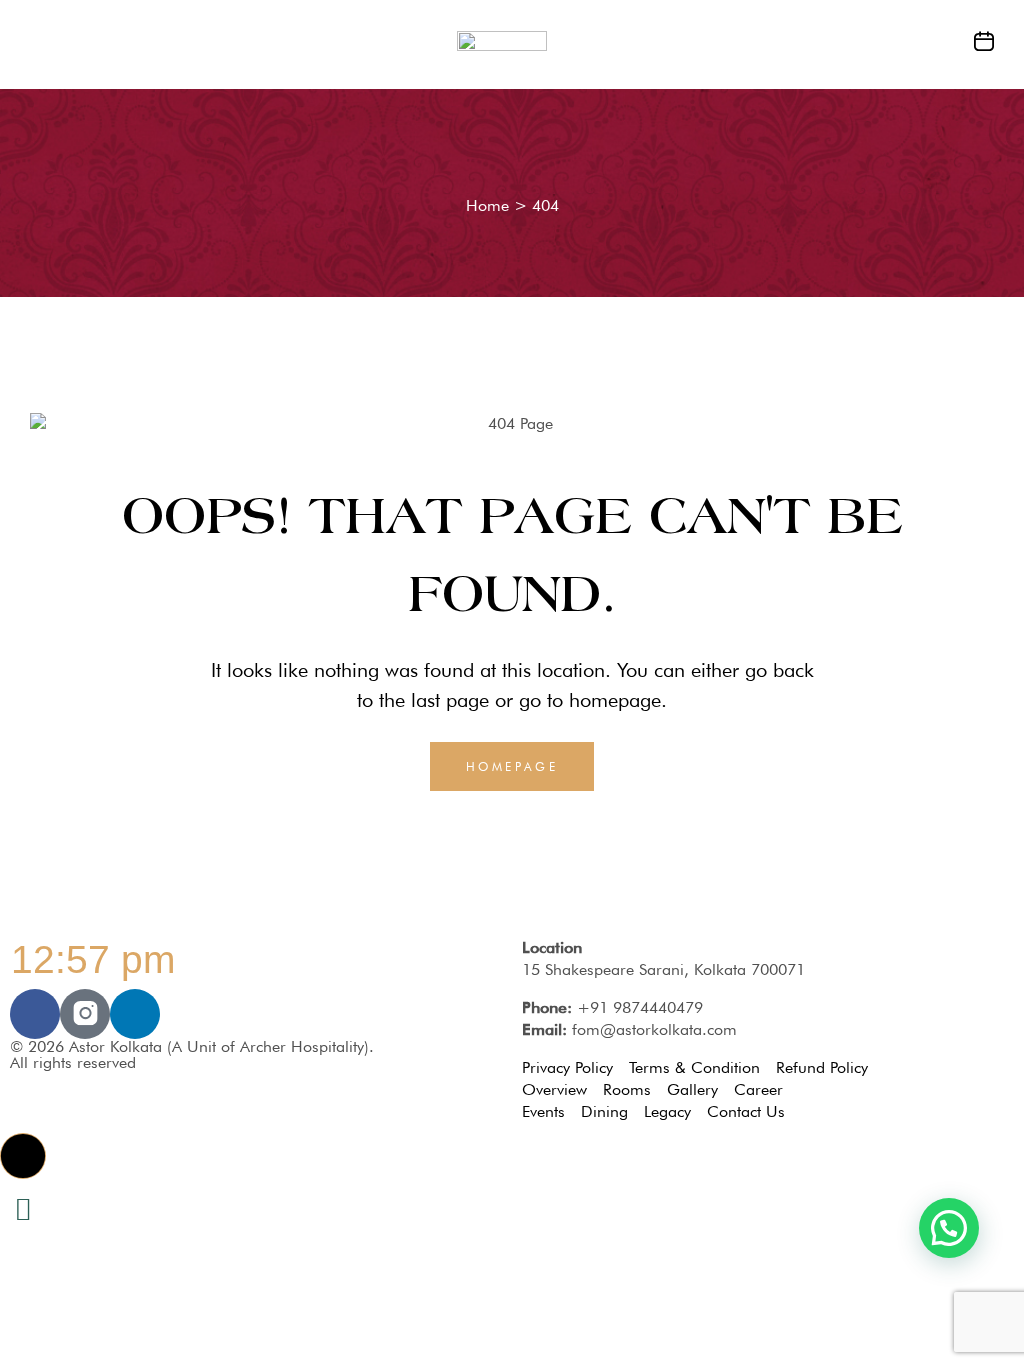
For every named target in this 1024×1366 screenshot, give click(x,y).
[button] (23, 1156)
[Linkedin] (135, 1014)
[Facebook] (35, 1014)
